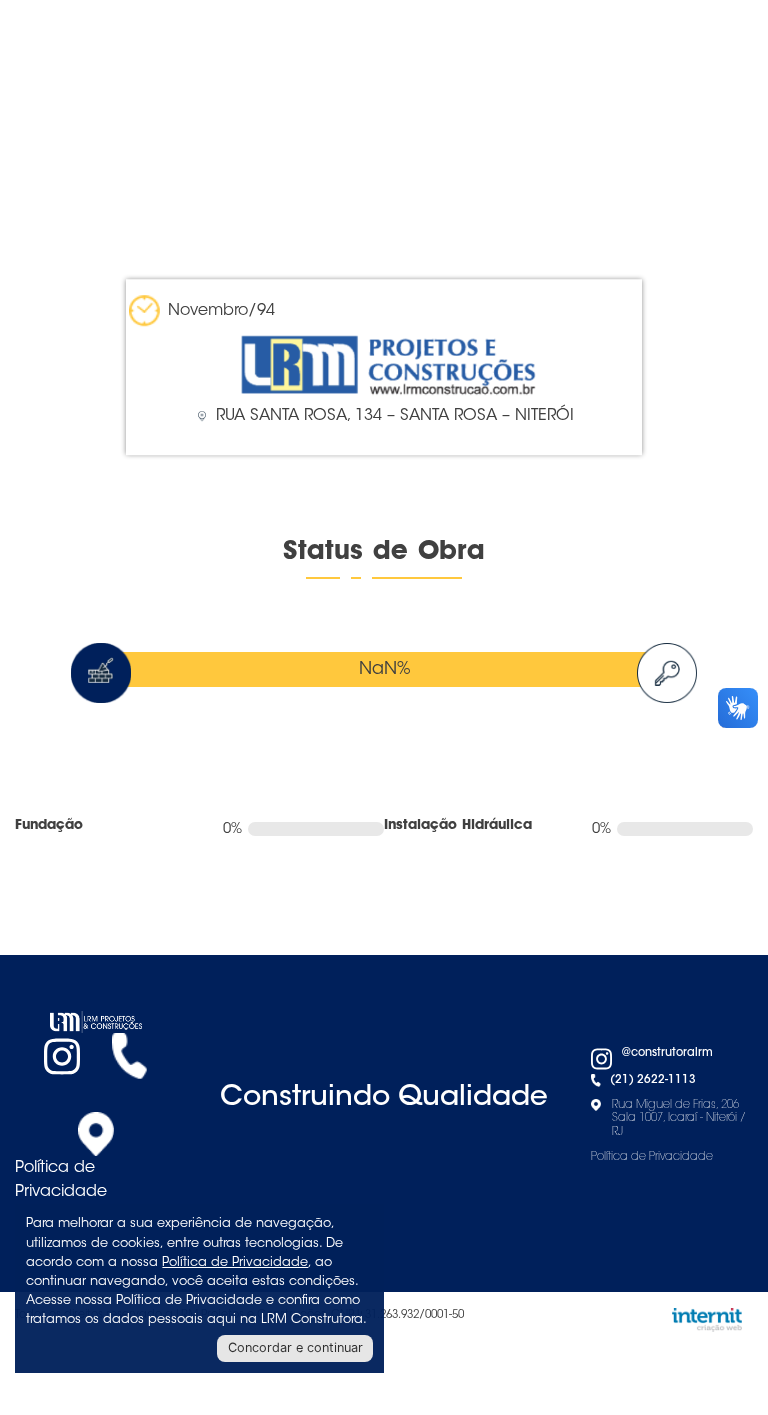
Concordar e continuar (295, 1347)
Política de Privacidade (61, 1180)
